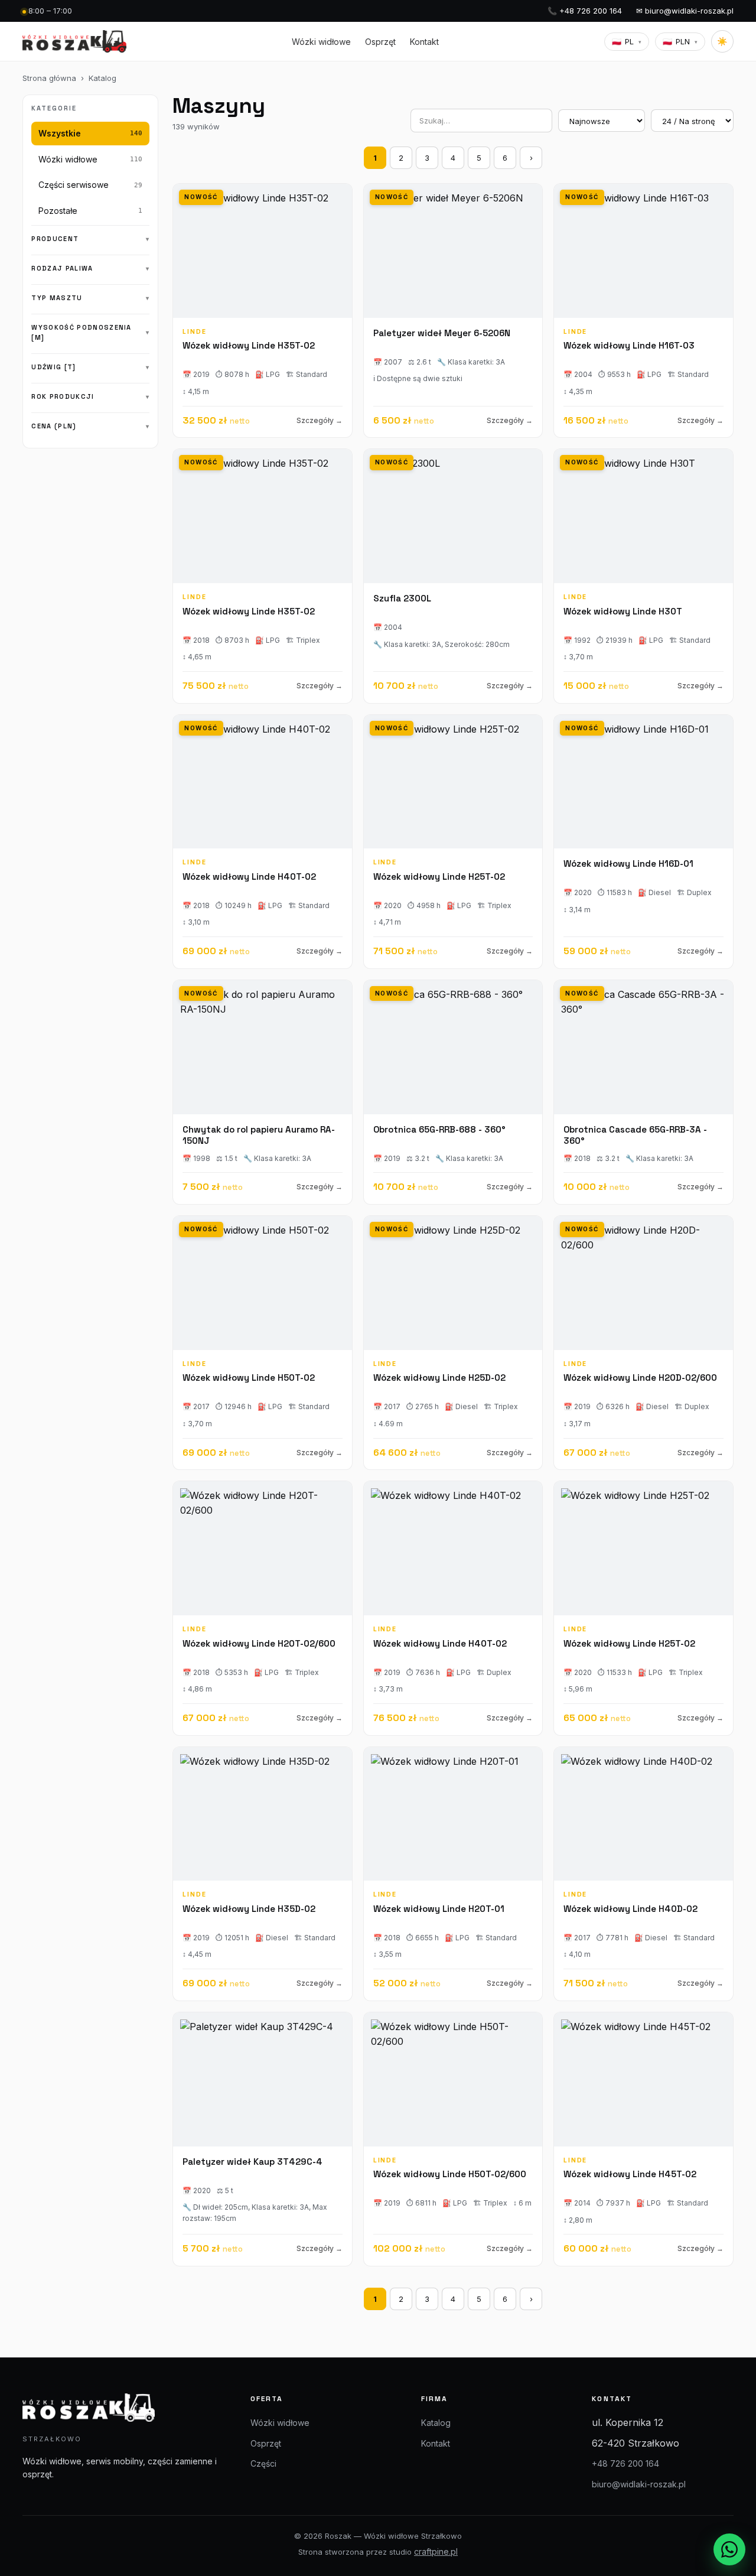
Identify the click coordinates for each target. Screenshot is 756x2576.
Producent (55, 239)
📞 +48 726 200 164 (585, 11)
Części (263, 2463)
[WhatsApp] (729, 2549)
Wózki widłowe (321, 42)
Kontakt (424, 42)
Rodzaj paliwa (62, 268)
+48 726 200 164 (625, 2463)
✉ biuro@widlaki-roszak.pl (685, 11)
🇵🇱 (627, 41)
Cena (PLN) (54, 426)
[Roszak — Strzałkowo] (74, 41)
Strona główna (49, 78)
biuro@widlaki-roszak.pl (639, 2484)
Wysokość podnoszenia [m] (81, 332)
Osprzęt (380, 42)
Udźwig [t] (53, 367)
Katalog (102, 78)
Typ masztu (57, 298)
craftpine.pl (436, 2551)
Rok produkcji (63, 396)
